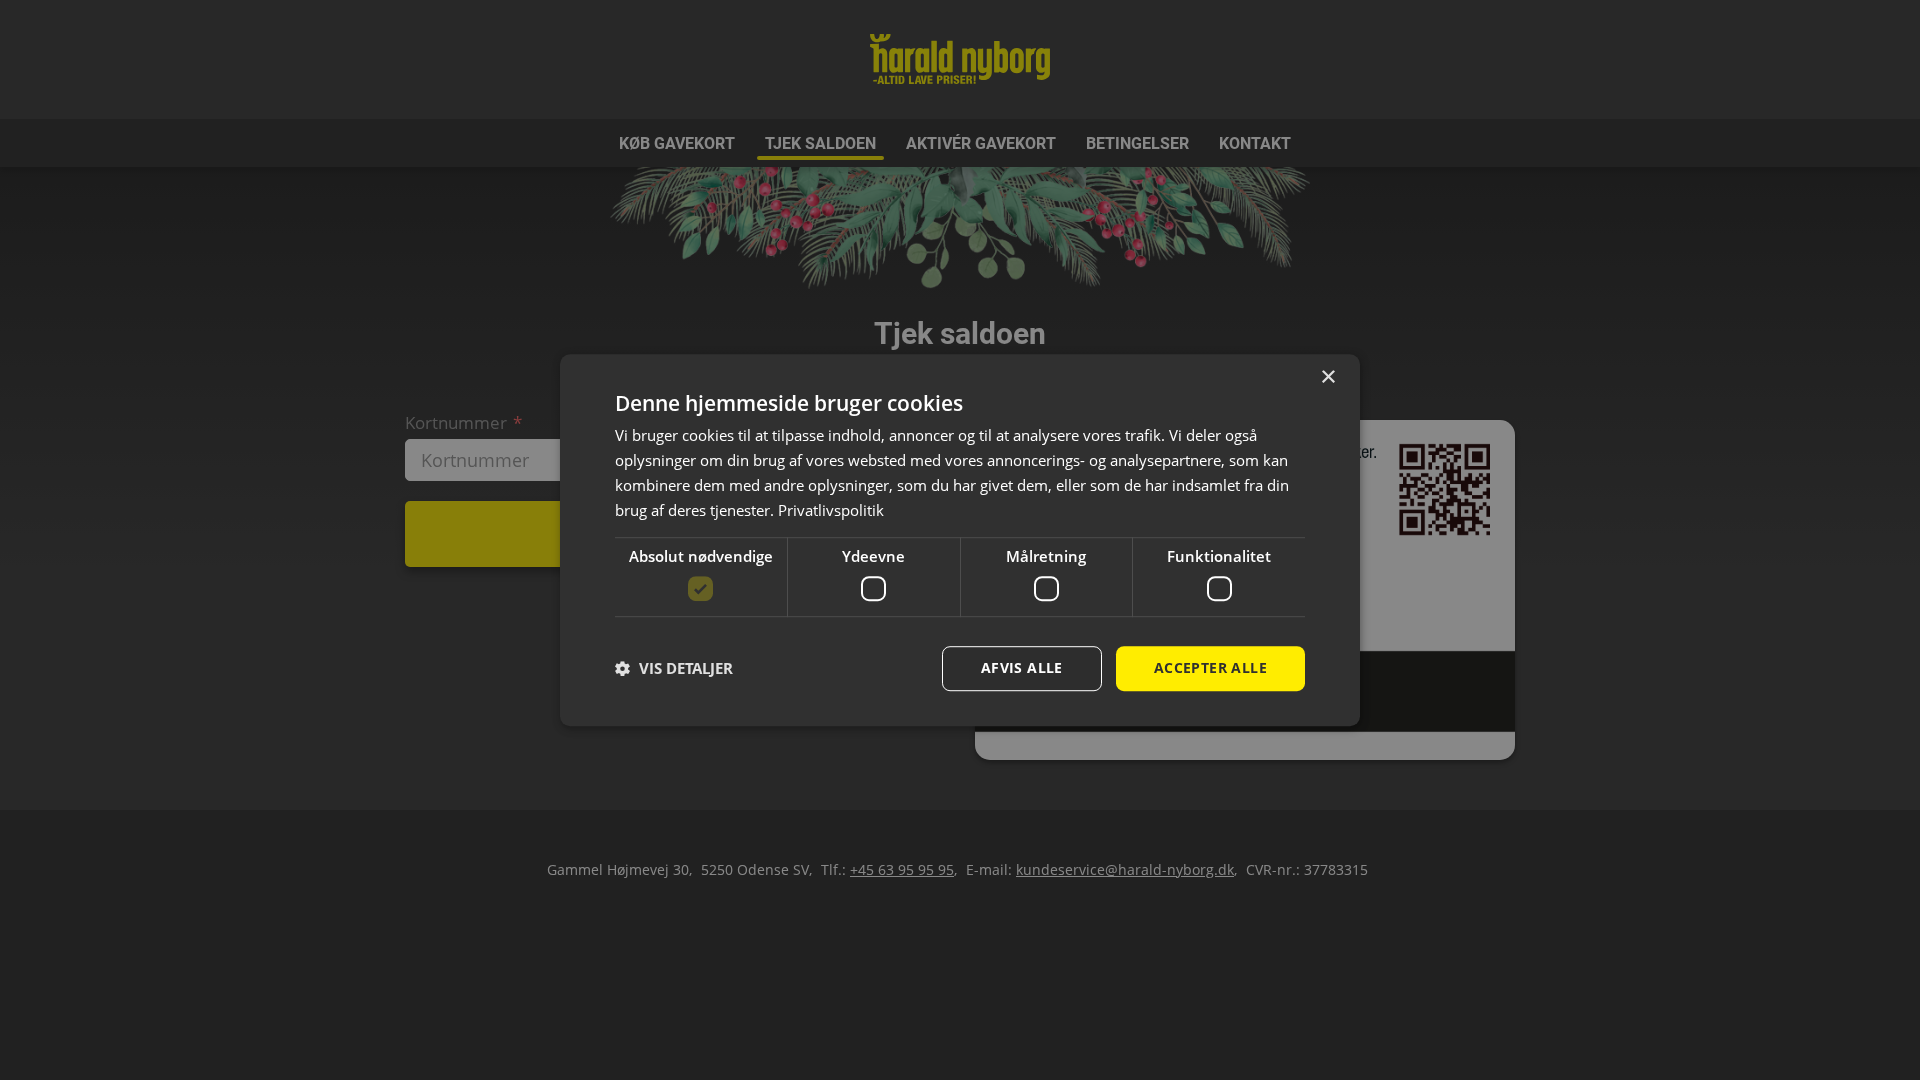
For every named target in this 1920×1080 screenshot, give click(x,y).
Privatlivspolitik (831, 510)
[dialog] (960, 540)
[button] (674, 668)
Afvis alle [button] (1022, 667)
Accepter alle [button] (1210, 667)
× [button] (1327, 377)
